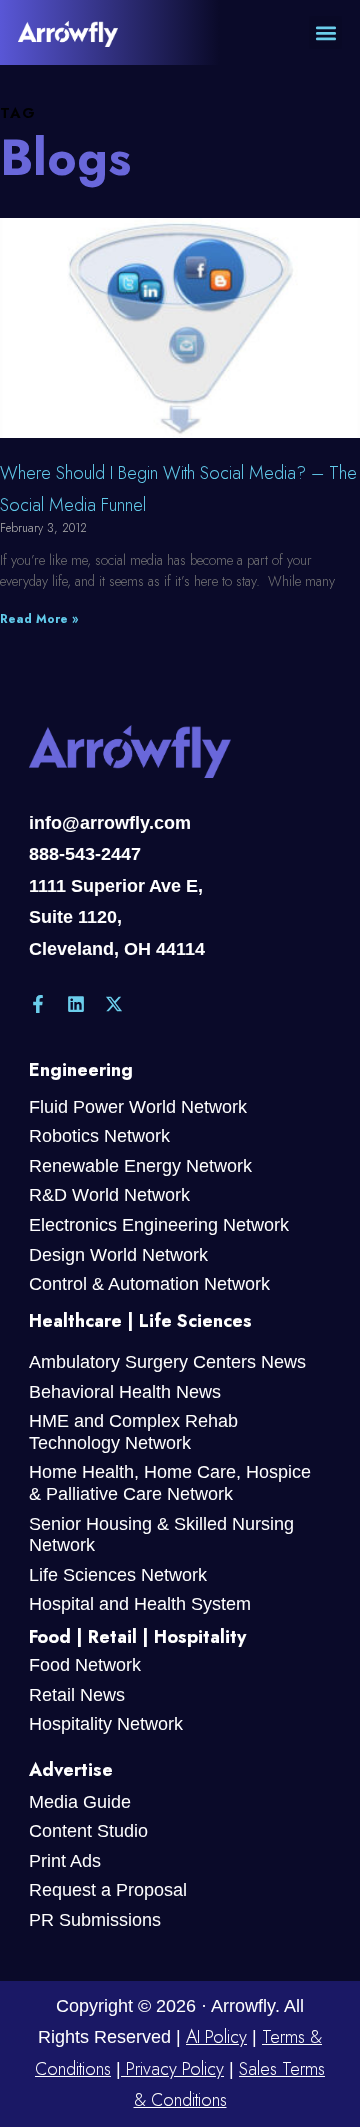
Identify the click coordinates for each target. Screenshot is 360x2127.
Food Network (85, 1665)
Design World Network (118, 1255)
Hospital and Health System (140, 1604)
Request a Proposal (108, 1890)
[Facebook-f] (38, 1004)
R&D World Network (109, 1195)
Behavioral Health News (125, 1392)
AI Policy (216, 2037)
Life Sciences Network (118, 1575)
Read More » (39, 619)
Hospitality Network (106, 1724)
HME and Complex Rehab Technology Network (133, 1432)
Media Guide (80, 1802)
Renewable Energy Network (140, 1166)
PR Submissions (95, 1920)
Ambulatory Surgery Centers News (167, 1362)
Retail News (77, 1695)
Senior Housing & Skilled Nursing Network (161, 1535)
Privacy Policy (172, 2069)
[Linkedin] (76, 1004)
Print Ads (65, 1861)
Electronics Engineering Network (159, 1225)
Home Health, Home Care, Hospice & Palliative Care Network (170, 1483)
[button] (325, 32)
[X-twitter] (114, 1004)
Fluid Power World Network (138, 1107)
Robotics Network (99, 1136)
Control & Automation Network (149, 1284)
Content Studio (88, 1831)
